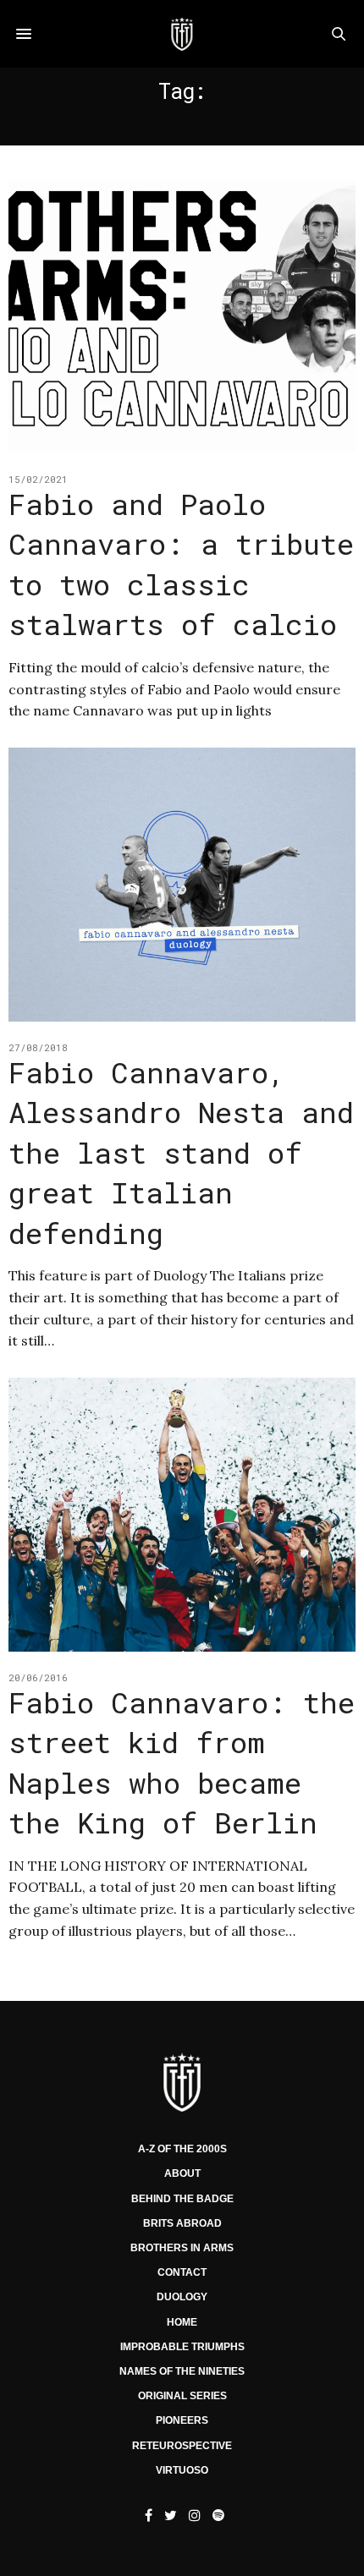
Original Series (182, 2396)
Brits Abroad (182, 2223)
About (182, 2173)
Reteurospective (182, 2446)
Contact (182, 2272)
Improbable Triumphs (182, 2347)
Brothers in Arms (182, 2248)
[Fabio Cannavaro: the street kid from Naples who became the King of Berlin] (182, 1515)
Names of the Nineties (182, 2371)
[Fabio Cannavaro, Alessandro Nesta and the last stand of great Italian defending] (182, 885)
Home (182, 2322)
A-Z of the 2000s (182, 2149)
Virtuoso (182, 2470)
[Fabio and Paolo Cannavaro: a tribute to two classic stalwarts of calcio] (182, 316)
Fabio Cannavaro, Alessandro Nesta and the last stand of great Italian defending (181, 1152)
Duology (182, 2297)
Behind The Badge (182, 2199)
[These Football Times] (182, 34)
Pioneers (182, 2420)
